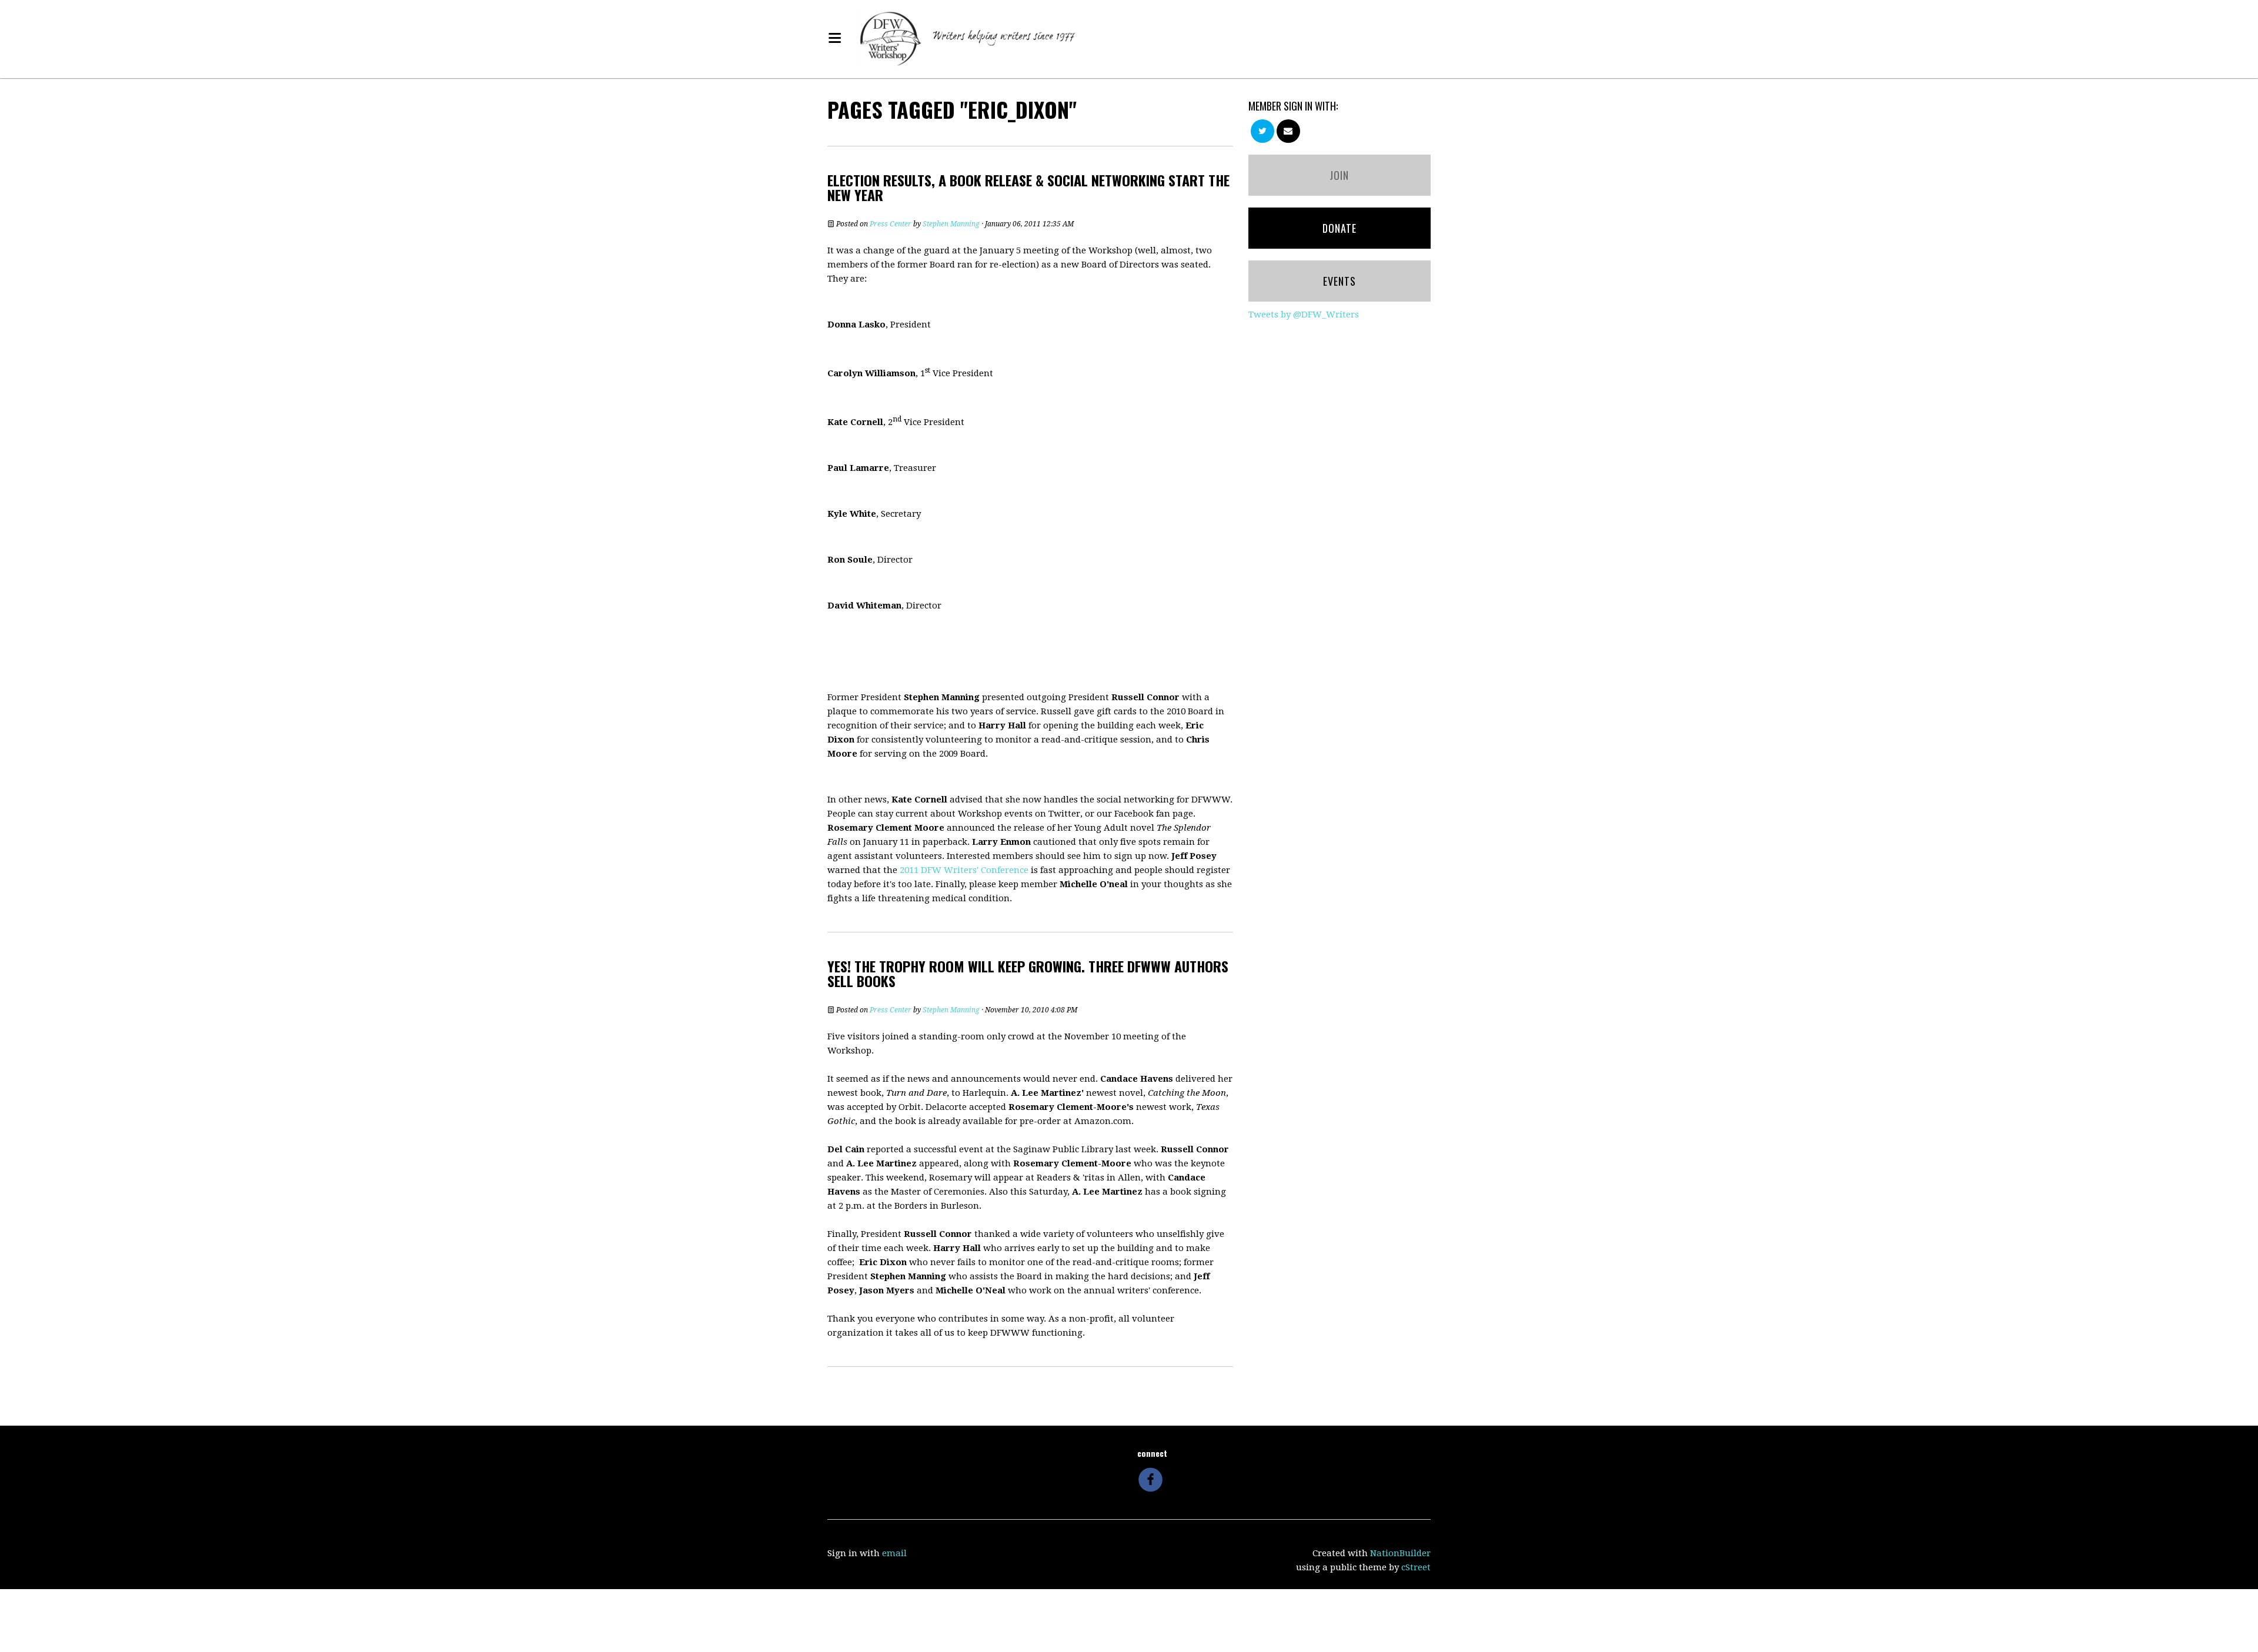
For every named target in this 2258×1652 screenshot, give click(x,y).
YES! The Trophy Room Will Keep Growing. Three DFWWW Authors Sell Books (1028, 973)
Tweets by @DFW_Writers (1304, 315)
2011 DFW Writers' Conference (964, 870)
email (894, 1553)
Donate (1340, 228)
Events (1340, 281)
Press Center (891, 224)
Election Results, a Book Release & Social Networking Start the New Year (1028, 187)
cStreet (1416, 1567)
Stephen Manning (951, 224)
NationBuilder (1400, 1553)
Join (1339, 175)
